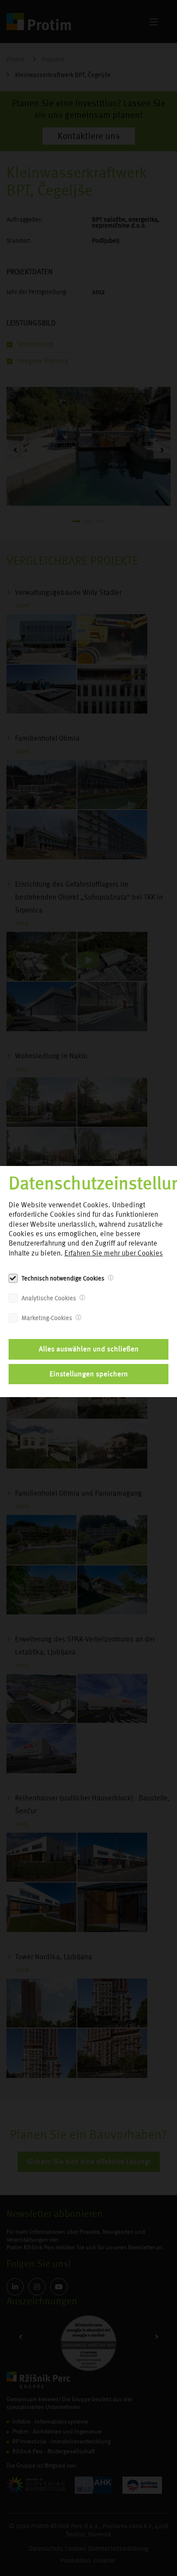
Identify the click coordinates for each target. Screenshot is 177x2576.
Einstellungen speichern (89, 1374)
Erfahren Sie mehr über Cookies (114, 1253)
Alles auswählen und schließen (89, 1349)
